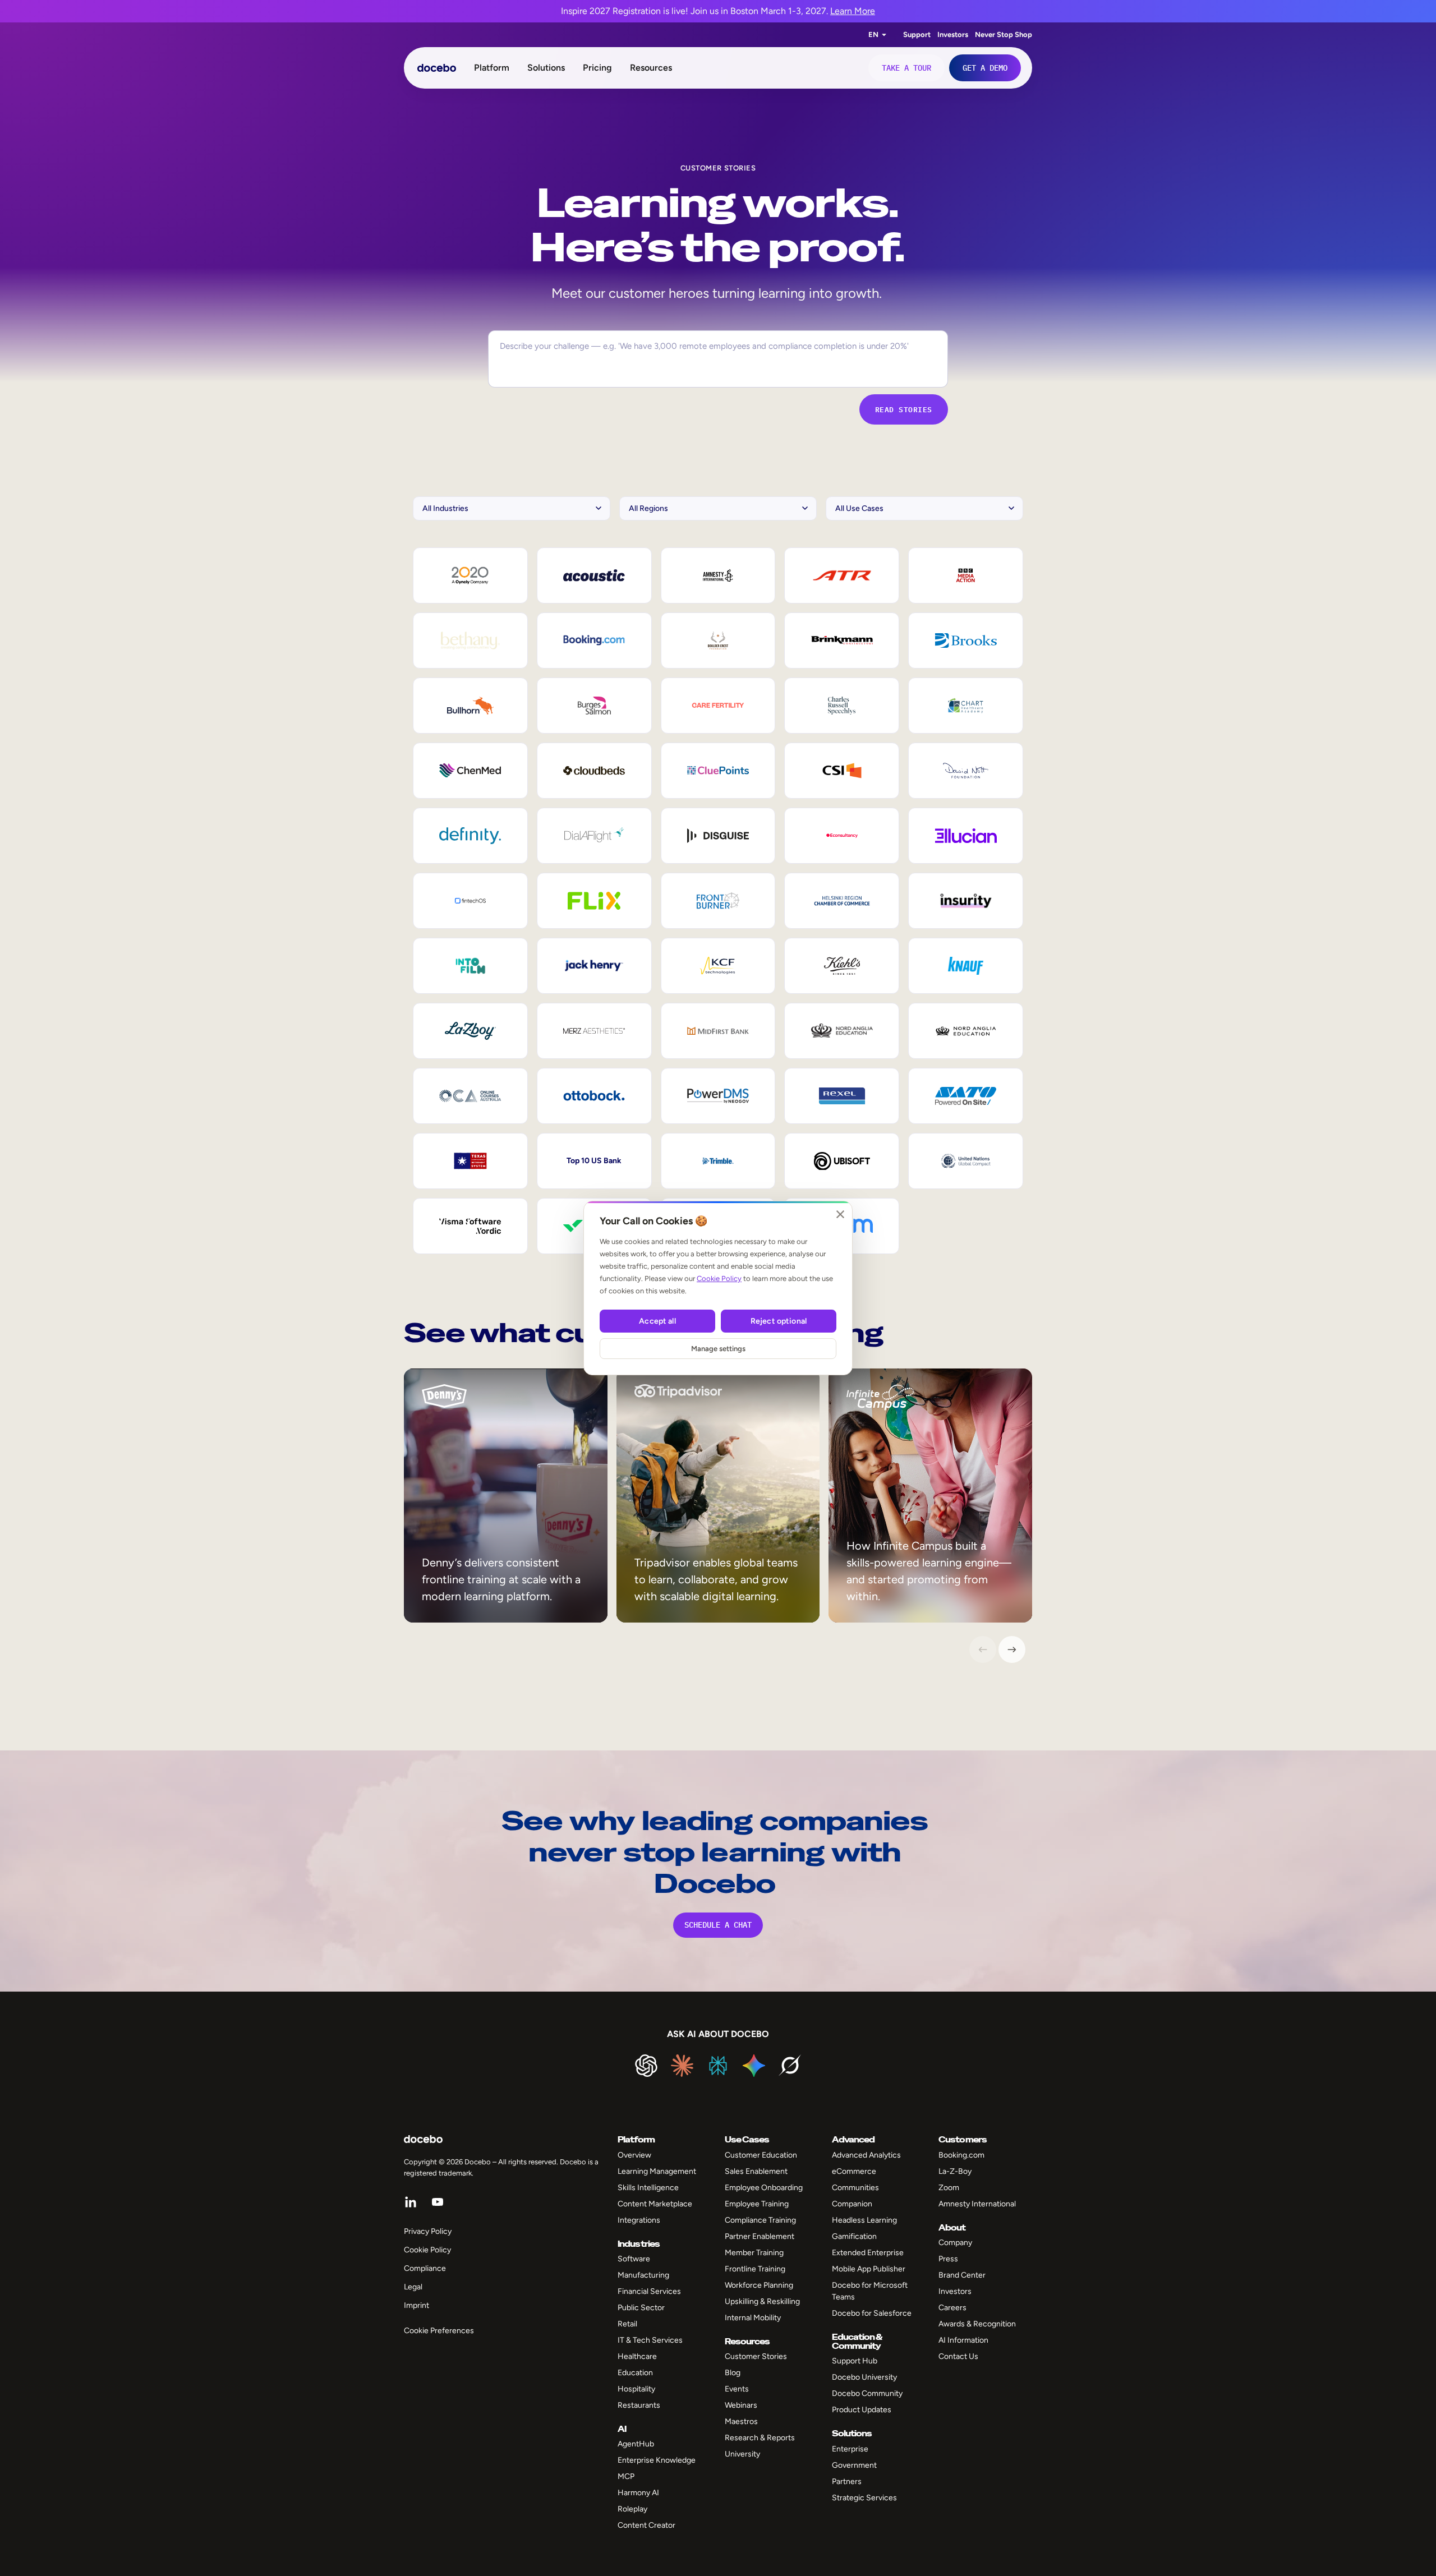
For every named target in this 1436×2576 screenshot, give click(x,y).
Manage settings (718, 1349)
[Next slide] (1012, 1649)
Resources (651, 68)
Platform (492, 68)
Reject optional (779, 1321)
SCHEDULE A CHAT (718, 1925)
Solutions (546, 68)
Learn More (853, 11)
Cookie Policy (719, 1278)
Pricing (597, 68)
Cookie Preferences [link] (439, 2331)
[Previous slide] (983, 1649)
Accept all (657, 1321)
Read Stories (904, 409)
